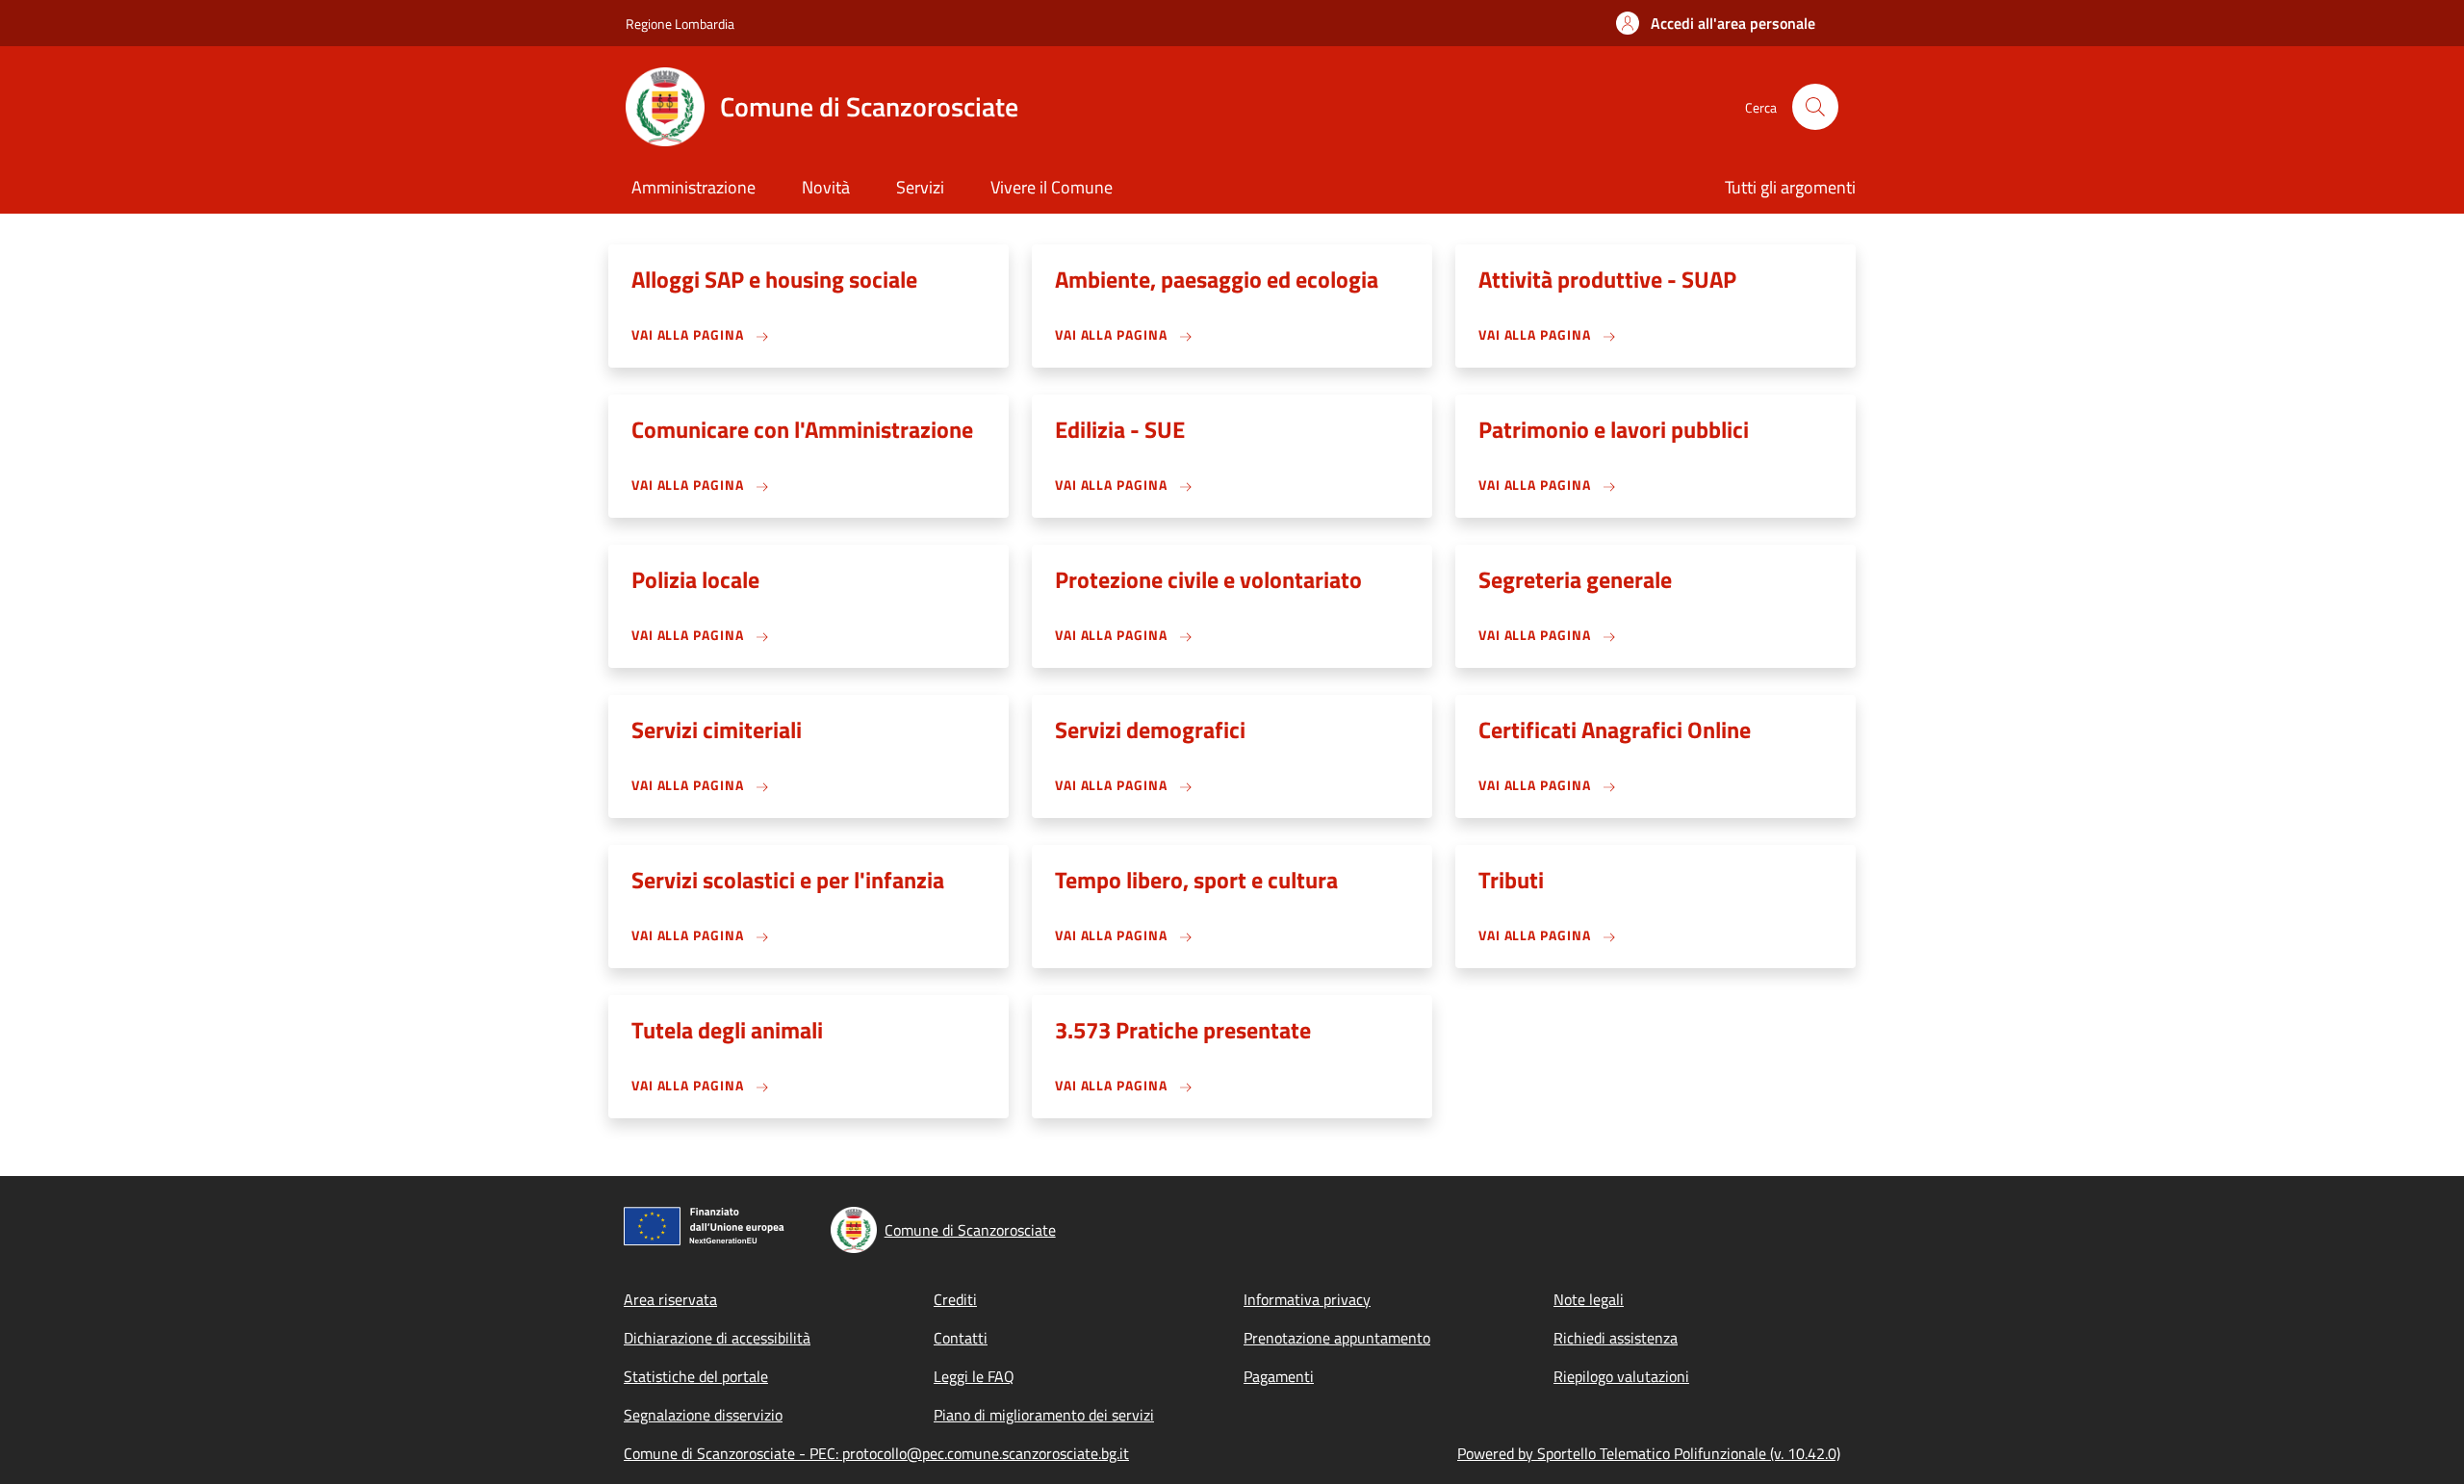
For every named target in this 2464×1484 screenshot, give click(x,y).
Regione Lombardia (680, 24)
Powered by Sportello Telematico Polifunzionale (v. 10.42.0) (1649, 1453)
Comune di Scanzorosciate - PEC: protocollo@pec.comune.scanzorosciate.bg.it (876, 1453)
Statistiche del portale (696, 1376)
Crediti (955, 1299)
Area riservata (670, 1299)
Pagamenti (1279, 1376)
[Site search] (1815, 107)
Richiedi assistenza (1616, 1338)
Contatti (961, 1338)
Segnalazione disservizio (703, 1415)
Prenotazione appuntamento (1337, 1338)
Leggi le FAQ (974, 1376)
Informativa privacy (1307, 1299)
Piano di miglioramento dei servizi (1044, 1415)
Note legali (1589, 1299)
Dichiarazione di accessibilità (717, 1338)
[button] (1716, 23)
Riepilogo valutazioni (1621, 1376)
